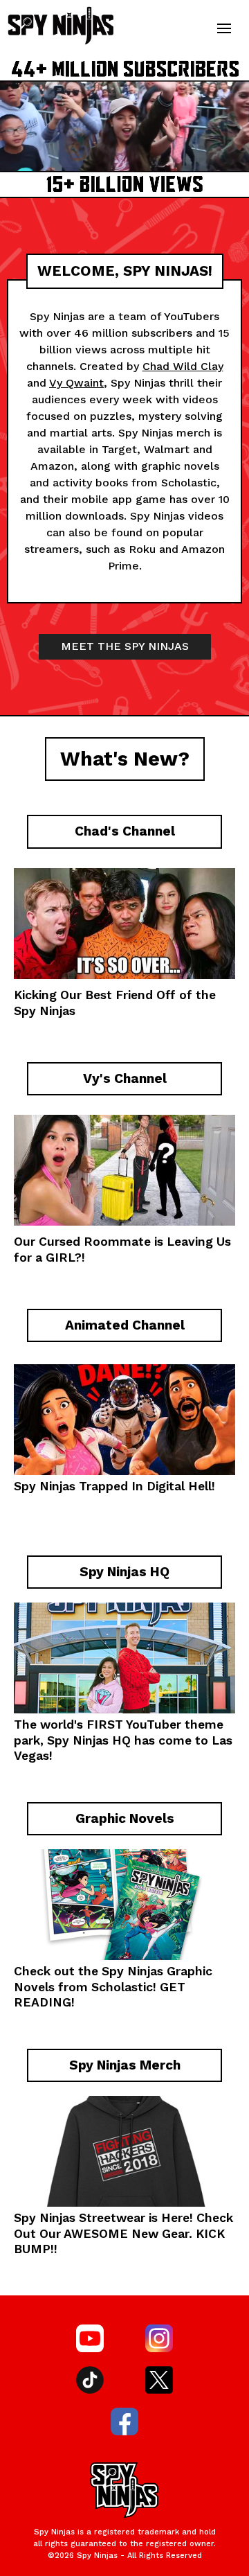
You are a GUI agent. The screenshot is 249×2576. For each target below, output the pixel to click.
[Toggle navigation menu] (224, 28)
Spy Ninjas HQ (89, 1740)
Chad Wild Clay (183, 366)
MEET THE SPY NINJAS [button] (125, 646)
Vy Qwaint (76, 383)
